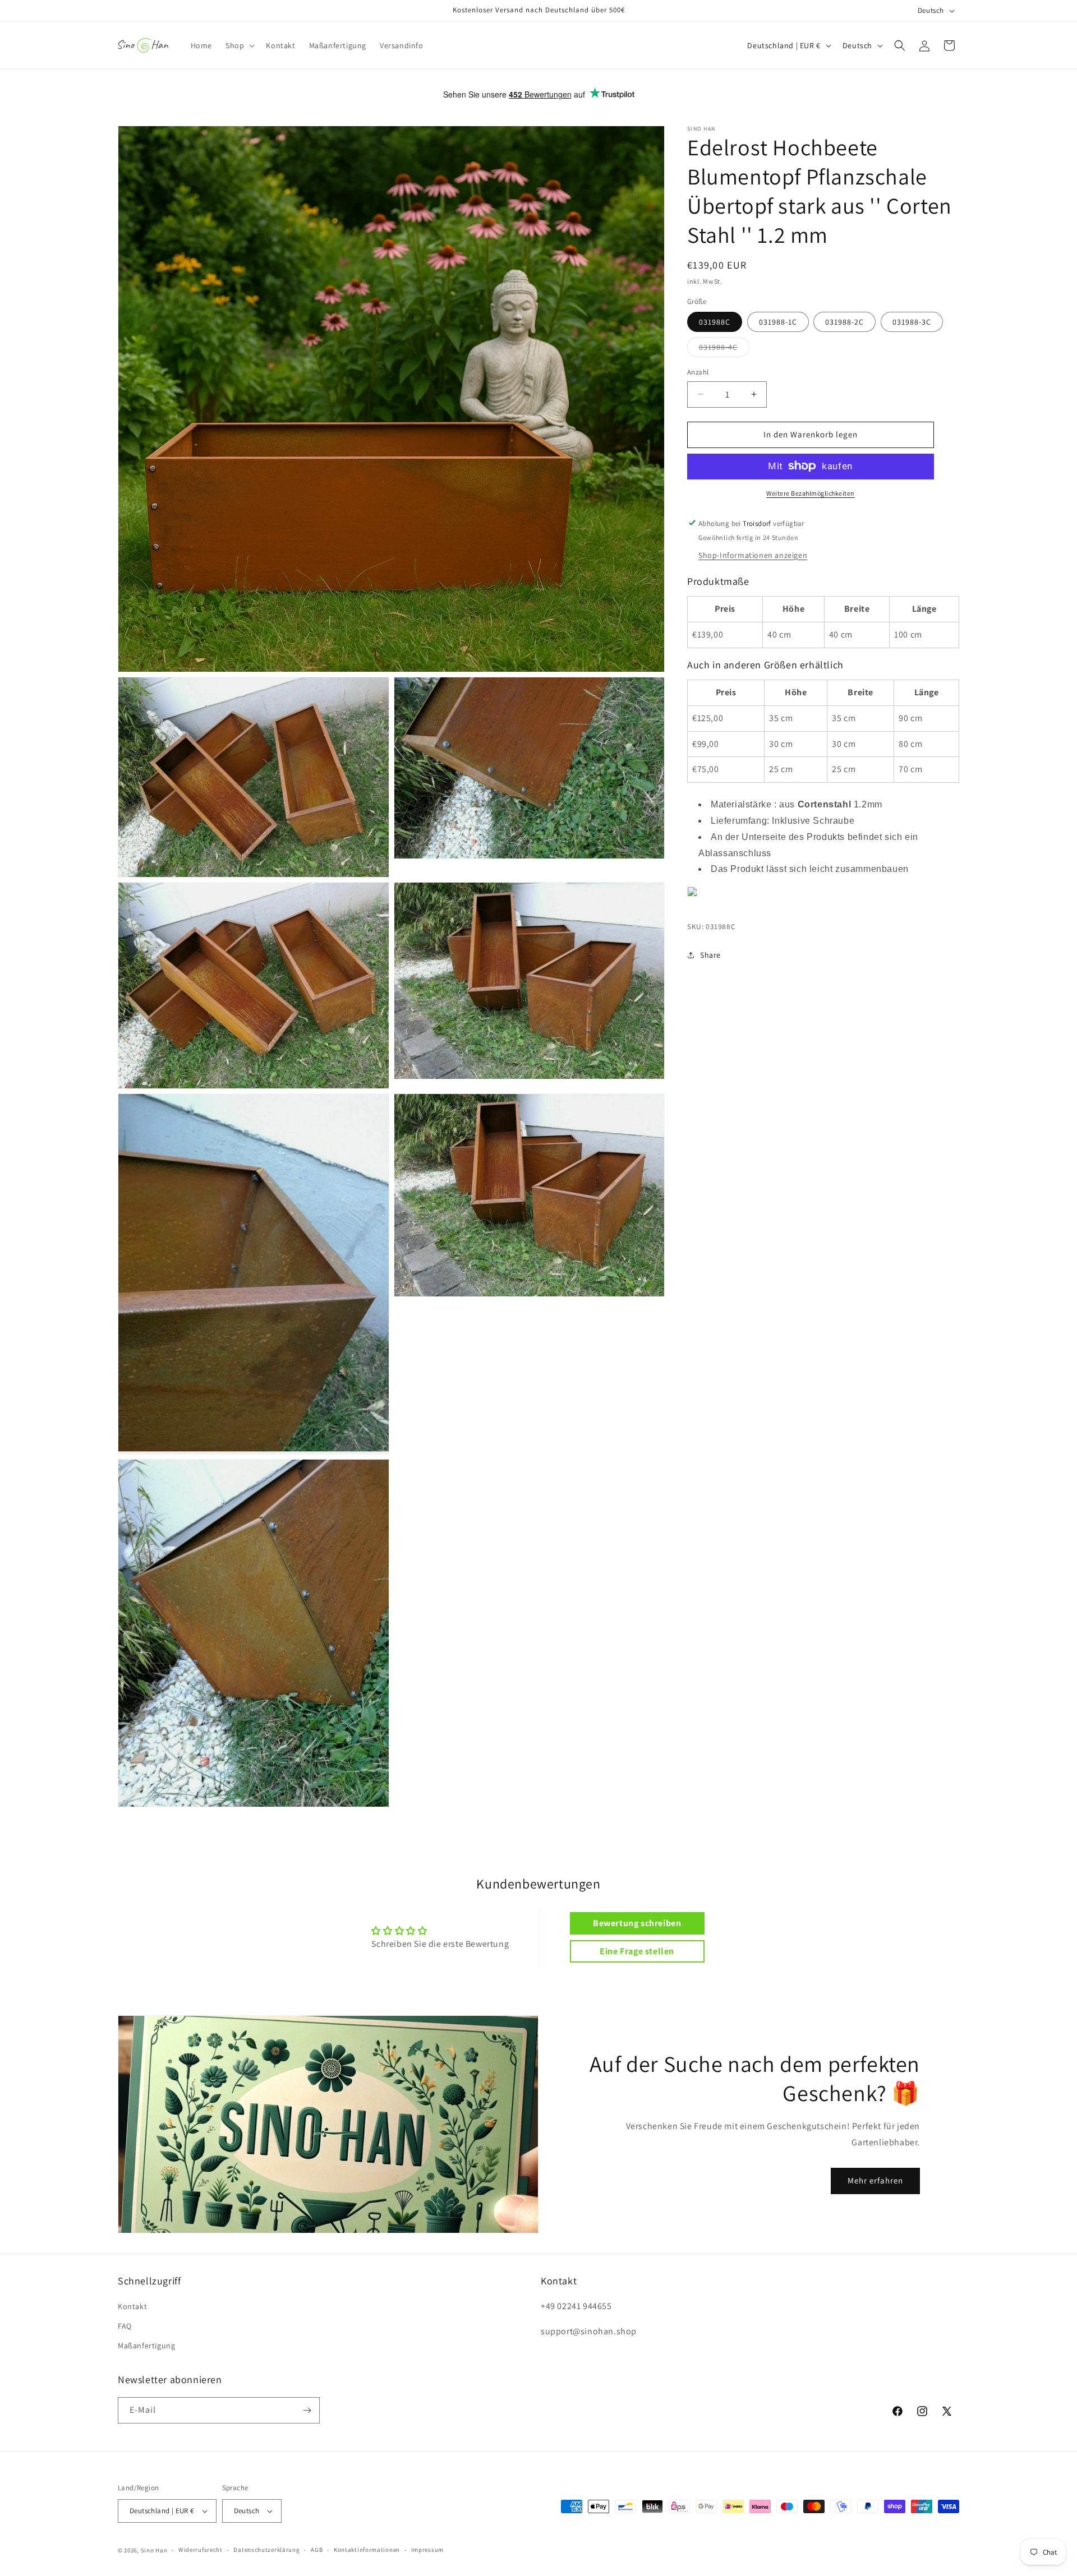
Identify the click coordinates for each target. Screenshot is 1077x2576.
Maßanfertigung (146, 2346)
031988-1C (778, 322)
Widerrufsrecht (201, 2550)
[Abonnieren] (307, 2410)
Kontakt (132, 2306)
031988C (715, 322)
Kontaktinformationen (367, 2550)
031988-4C (724, 349)
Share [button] (710, 955)
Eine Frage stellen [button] (637, 1951)
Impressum (427, 2550)
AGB (317, 2550)
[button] (239, 45)
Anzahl (698, 372)
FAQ (125, 2326)
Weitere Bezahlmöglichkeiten (811, 493)
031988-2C (844, 322)
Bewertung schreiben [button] (637, 1923)
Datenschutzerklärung (266, 2550)
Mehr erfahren (875, 2180)
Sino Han (154, 2550)
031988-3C (912, 322)
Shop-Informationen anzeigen (753, 555)
